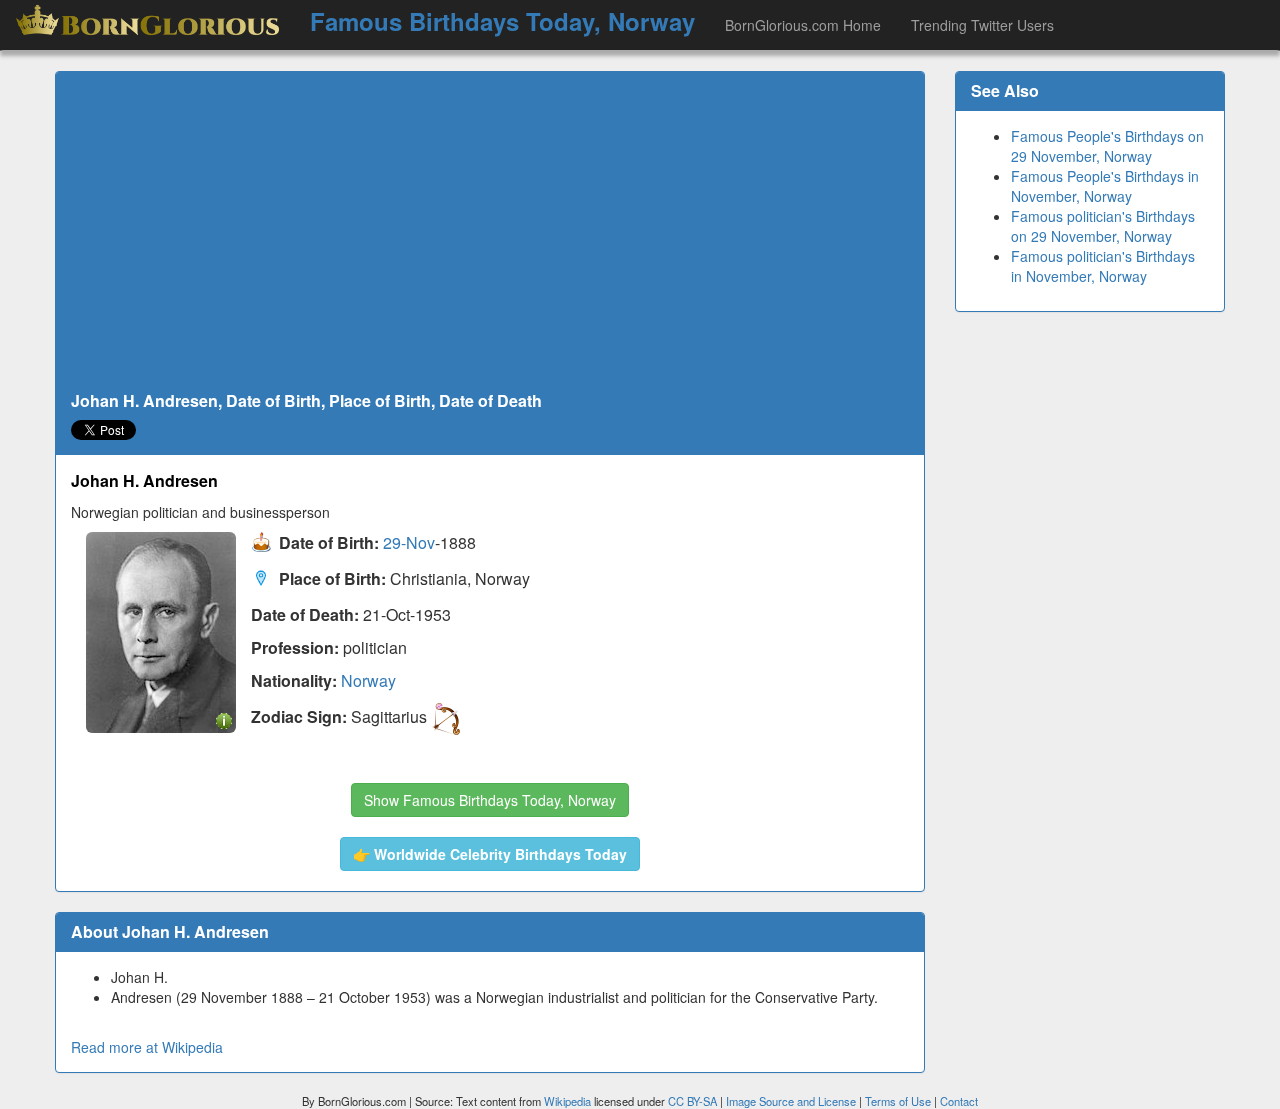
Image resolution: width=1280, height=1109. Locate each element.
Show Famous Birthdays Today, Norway (490, 800)
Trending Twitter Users (982, 25)
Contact (959, 1101)
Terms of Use (899, 1101)
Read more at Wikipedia (147, 1047)
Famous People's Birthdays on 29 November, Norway (1107, 146)
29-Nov (409, 543)
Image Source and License (791, 1101)
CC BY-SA (692, 1101)
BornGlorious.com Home (803, 25)
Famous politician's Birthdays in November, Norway (1103, 266)
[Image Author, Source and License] (224, 719)
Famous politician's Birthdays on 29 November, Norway (1103, 226)
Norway (368, 680)
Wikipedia (567, 1101)
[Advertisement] (490, 232)
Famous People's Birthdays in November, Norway (1105, 186)
